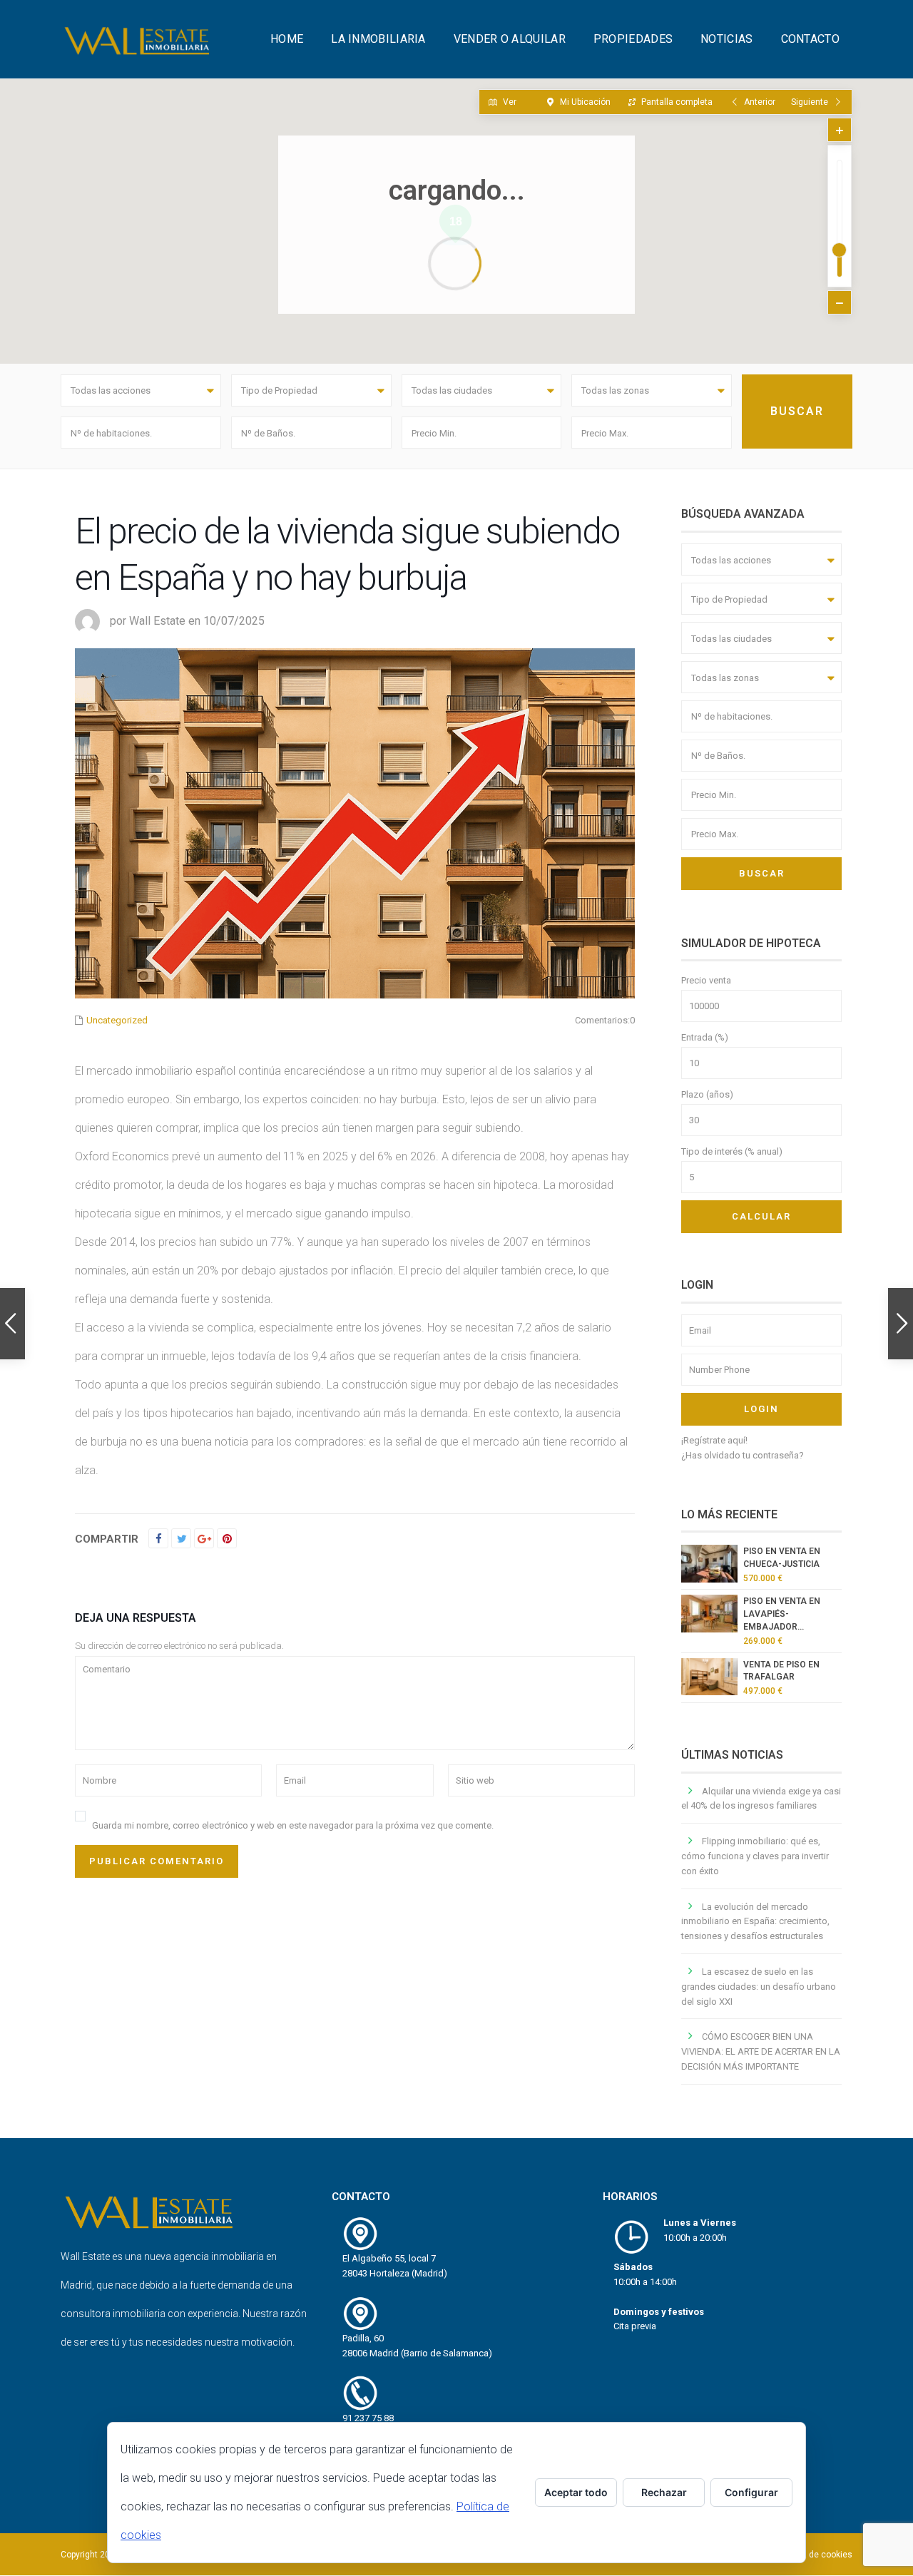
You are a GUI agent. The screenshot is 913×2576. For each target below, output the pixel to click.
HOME (287, 39)
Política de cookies (815, 2555)
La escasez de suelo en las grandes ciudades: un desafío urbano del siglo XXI (759, 1987)
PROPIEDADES (633, 39)
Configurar (751, 2492)
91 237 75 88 (368, 2418)
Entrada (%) (705, 1037)
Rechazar (664, 2492)
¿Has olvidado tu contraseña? (743, 1455)
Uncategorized (117, 1020)
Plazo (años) (707, 1094)
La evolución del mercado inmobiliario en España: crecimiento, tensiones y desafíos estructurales (755, 1922)
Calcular (761, 1216)
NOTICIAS (726, 39)
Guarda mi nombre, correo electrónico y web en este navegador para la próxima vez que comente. (293, 1825)
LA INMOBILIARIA (378, 39)
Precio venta (706, 980)
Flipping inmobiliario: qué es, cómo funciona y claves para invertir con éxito (755, 1856)
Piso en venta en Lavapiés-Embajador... (782, 1614)
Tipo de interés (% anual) (732, 1151)
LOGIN (761, 1409)
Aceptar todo (576, 2492)
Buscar (762, 873)
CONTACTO (810, 39)
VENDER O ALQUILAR (510, 39)
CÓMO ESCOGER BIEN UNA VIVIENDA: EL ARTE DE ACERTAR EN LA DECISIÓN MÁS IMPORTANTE (761, 2051)
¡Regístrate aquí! (714, 1440)
